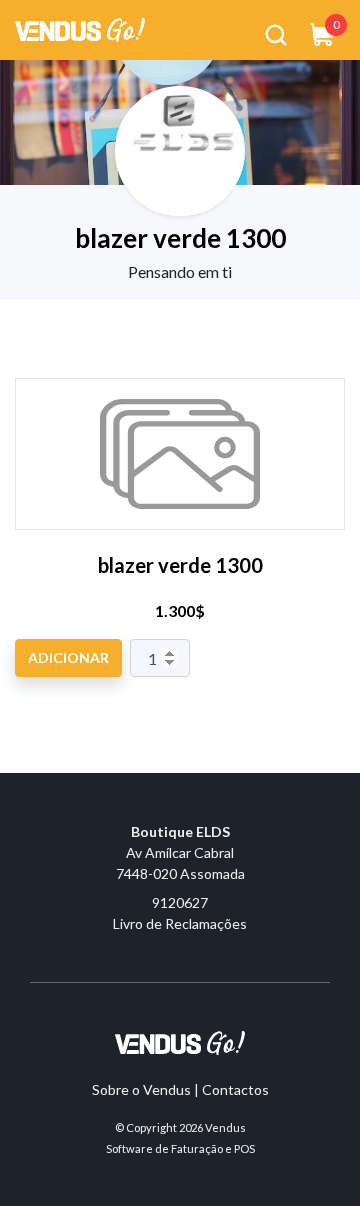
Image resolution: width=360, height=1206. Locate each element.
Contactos (235, 1089)
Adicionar (68, 657)
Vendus (225, 1127)
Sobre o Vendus (141, 1089)
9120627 (180, 902)
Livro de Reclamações (180, 923)
